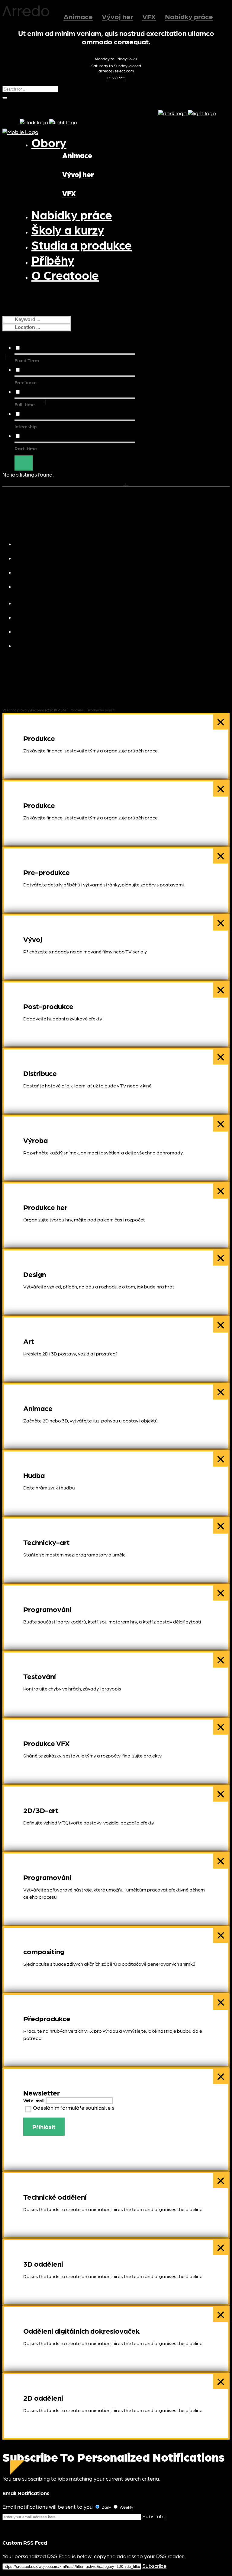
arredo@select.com (116, 71)
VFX (149, 16)
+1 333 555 (116, 78)
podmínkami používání (143, 2107)
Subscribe (154, 2516)
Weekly (126, 2507)
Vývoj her (118, 16)
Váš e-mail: (34, 2100)
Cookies (77, 710)
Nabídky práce (189, 16)
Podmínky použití (102, 710)
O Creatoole (47, 645)
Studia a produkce (56, 557)
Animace (78, 16)
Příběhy (39, 586)
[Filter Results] (24, 463)
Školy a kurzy (48, 543)
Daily (106, 2507)
